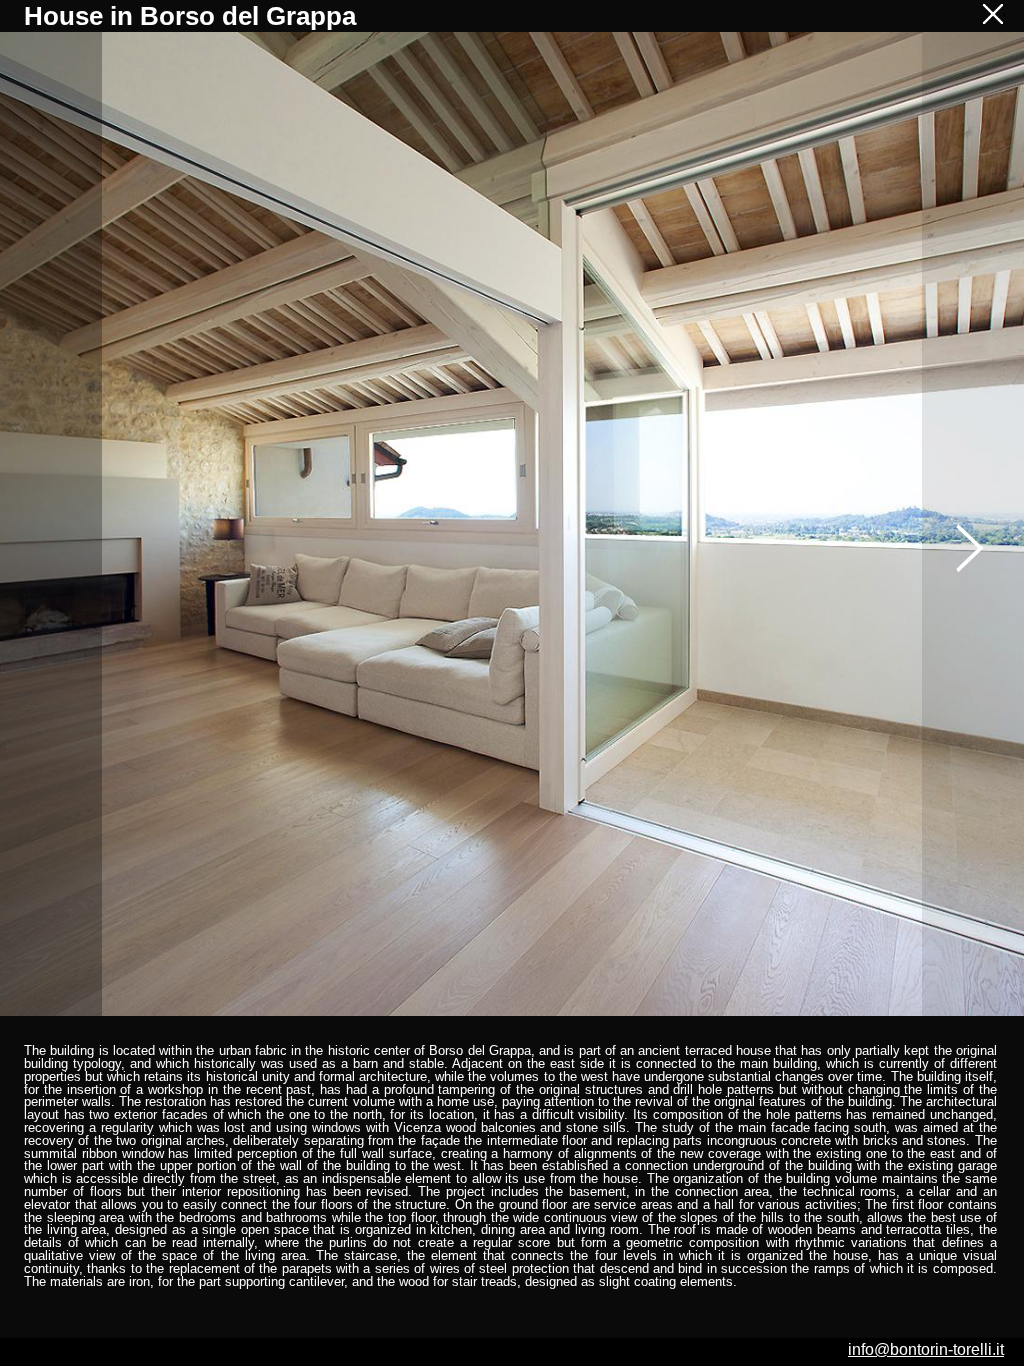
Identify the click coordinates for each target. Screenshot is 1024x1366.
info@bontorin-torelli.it (926, 1349)
